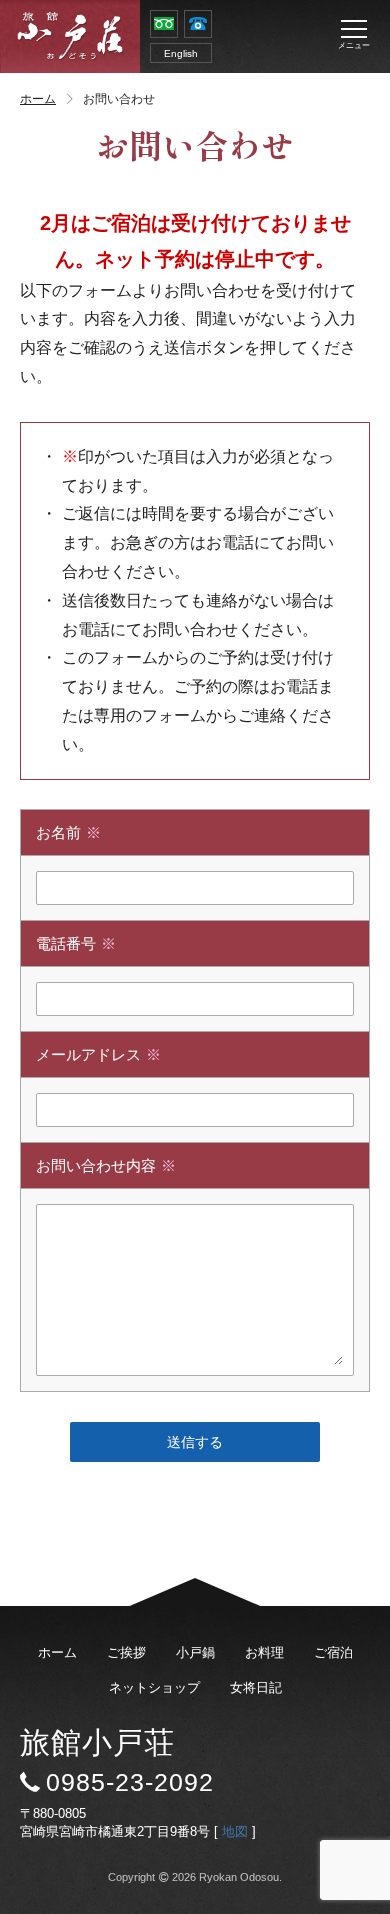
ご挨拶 (126, 1652)
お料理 (264, 1652)
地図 (235, 1831)
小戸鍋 (195, 1652)
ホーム (38, 99)
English (181, 53)
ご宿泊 (333, 1652)
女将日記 (256, 1687)
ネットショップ (154, 1687)
